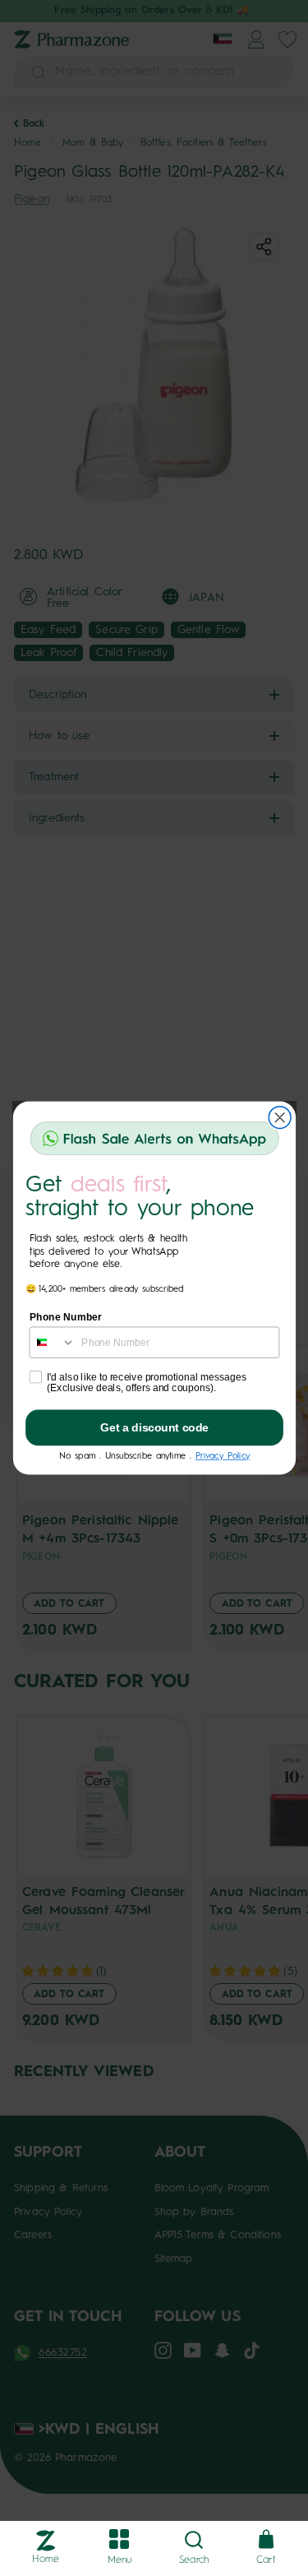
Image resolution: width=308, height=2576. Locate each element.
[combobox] (52, 1342)
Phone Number (65, 1317)
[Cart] (266, 2540)
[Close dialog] (280, 1118)
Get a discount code (154, 1428)
